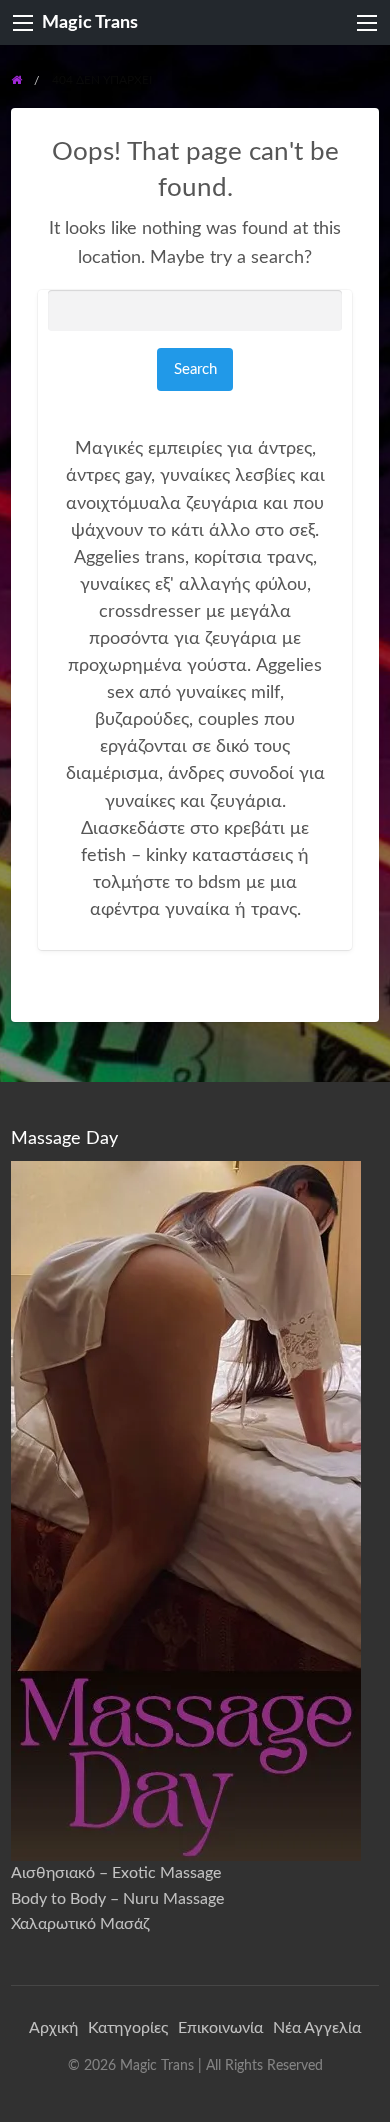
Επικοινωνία (220, 2028)
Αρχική (53, 2028)
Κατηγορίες (128, 2028)
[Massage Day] (186, 1510)
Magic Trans (90, 22)
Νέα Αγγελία (317, 2028)
